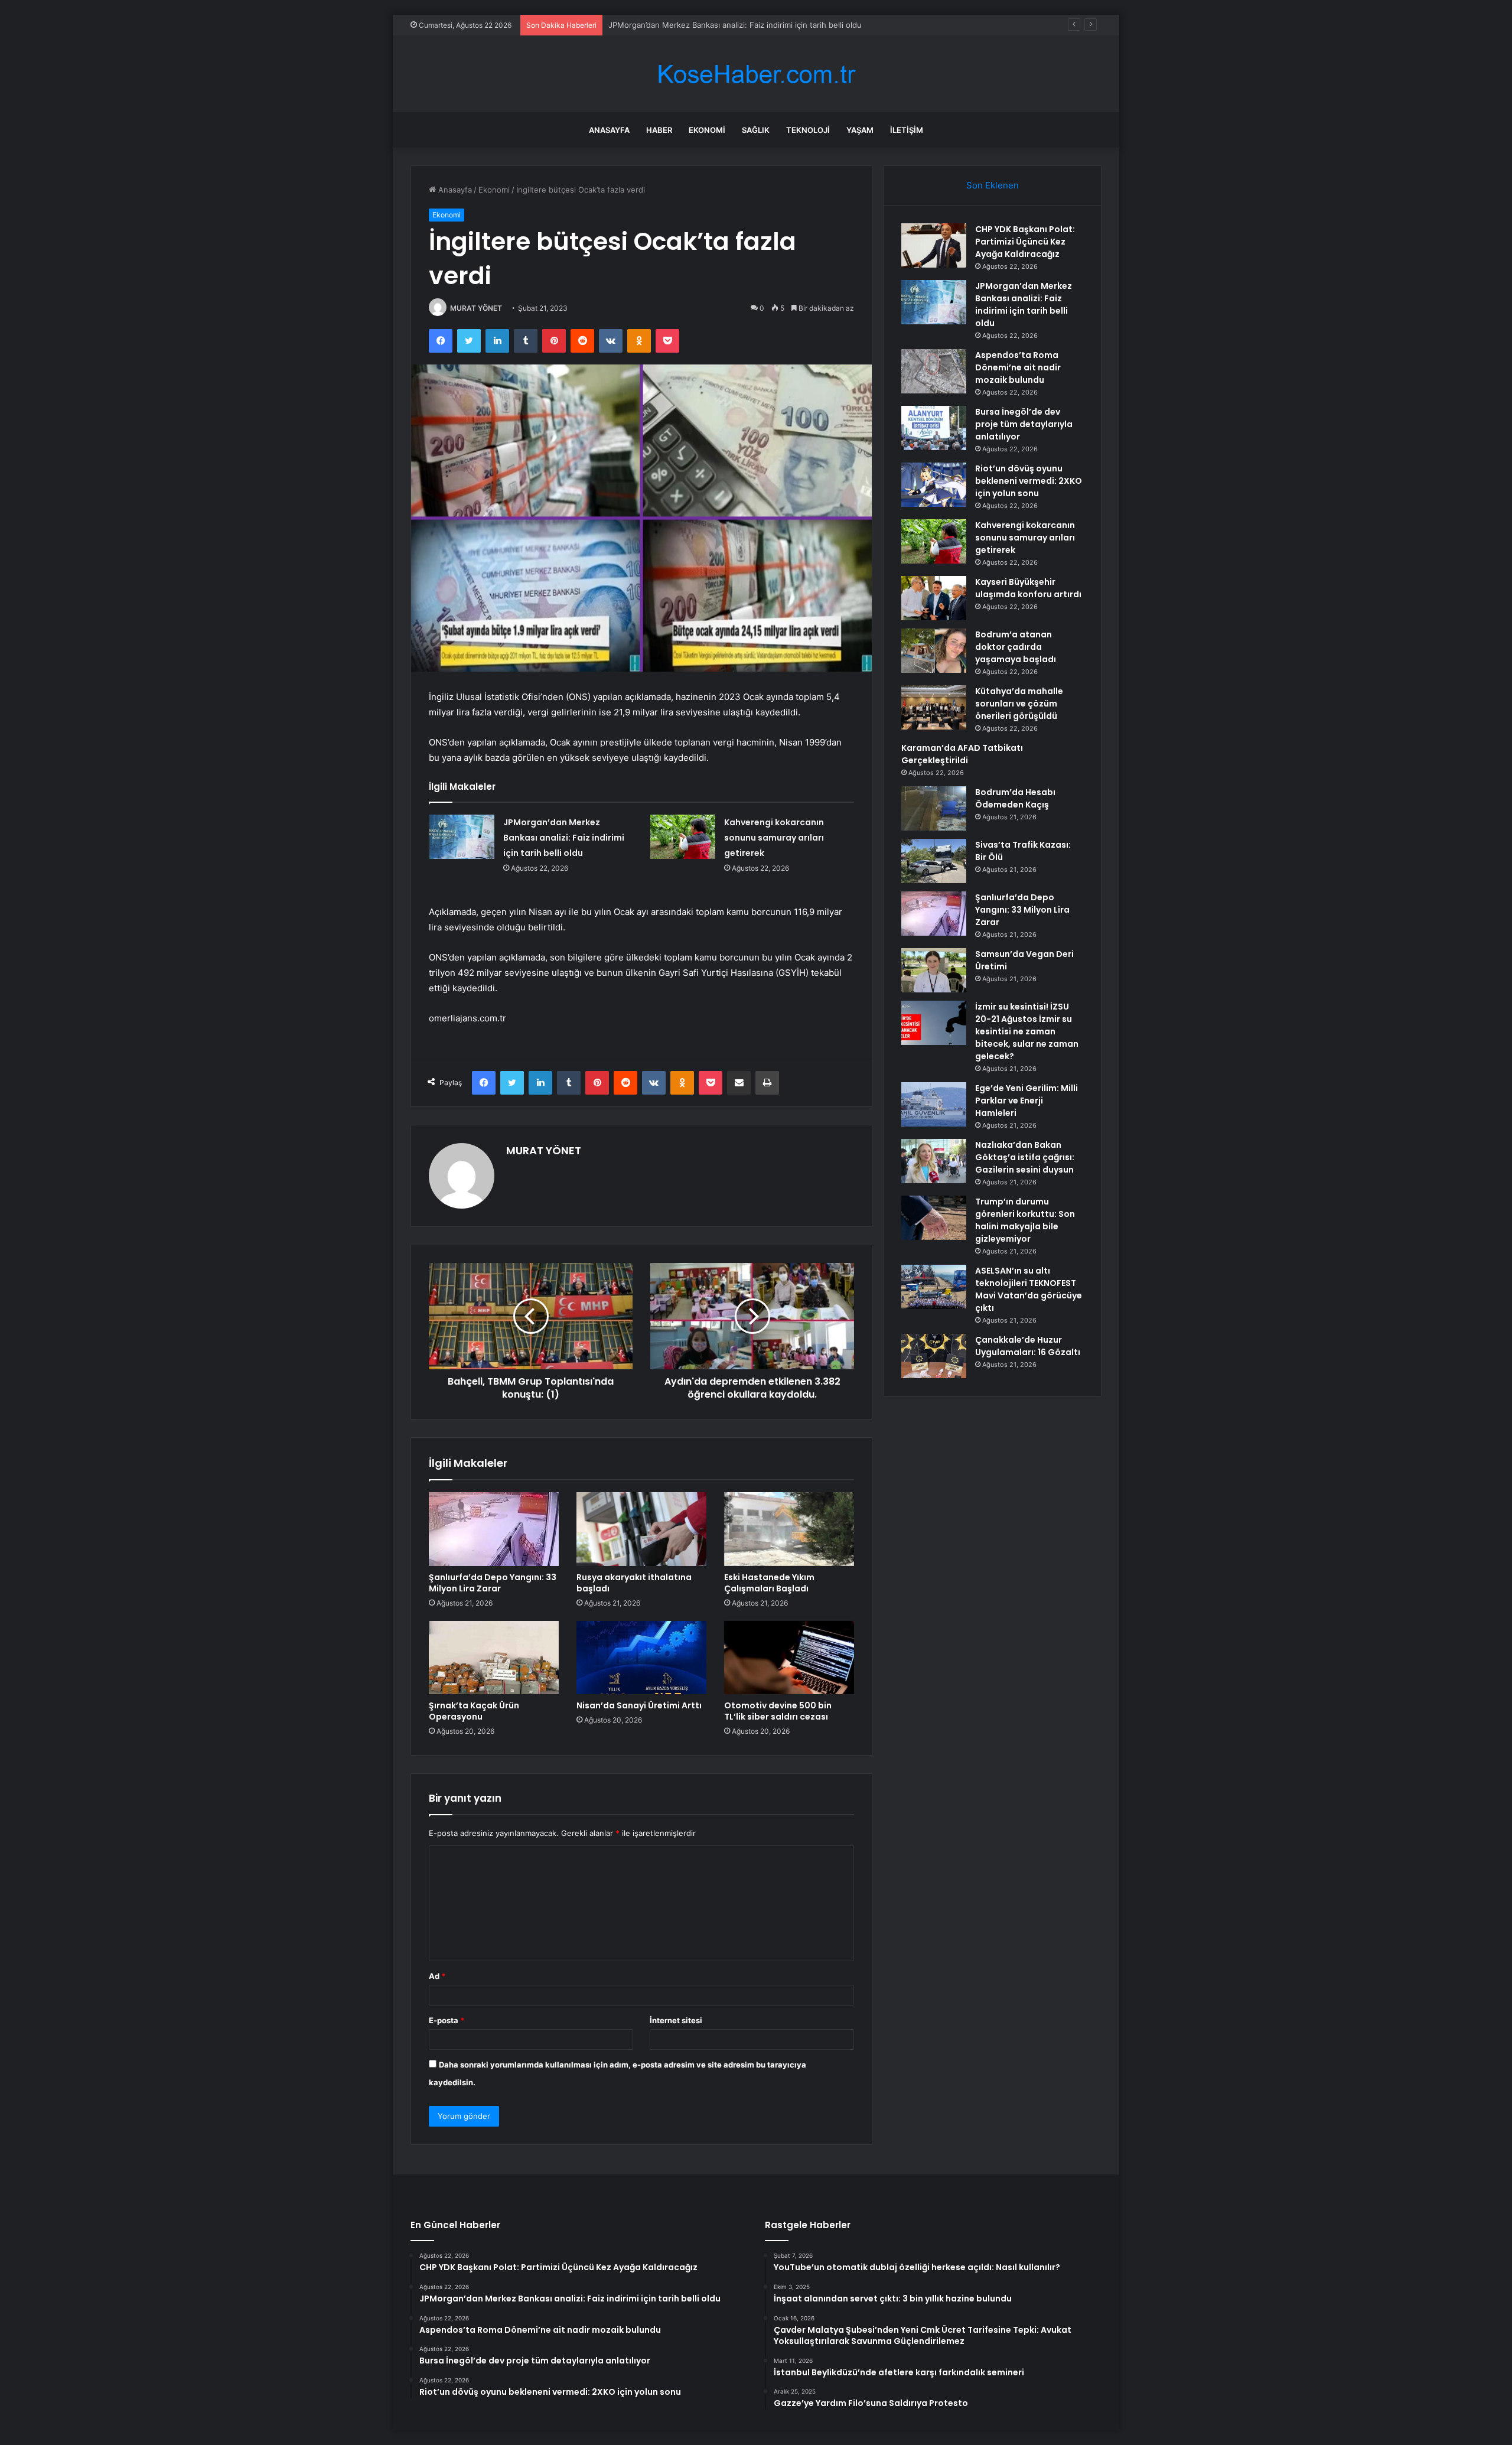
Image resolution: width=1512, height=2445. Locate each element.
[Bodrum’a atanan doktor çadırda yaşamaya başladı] (934, 651)
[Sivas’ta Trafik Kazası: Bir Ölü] (934, 861)
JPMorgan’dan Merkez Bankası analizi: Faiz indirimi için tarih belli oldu (564, 838)
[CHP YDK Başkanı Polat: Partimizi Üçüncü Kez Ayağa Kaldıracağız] (934, 245)
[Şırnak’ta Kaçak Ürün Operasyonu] (494, 1658)
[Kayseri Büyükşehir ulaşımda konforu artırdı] (934, 598)
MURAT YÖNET (476, 308)
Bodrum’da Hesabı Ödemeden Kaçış (1015, 798)
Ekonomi (707, 130)
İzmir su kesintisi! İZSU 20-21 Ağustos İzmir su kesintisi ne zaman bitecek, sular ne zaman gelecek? (1027, 1031)
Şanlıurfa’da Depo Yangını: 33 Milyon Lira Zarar (493, 1583)
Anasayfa (609, 130)
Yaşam (860, 130)
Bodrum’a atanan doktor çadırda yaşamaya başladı (1016, 647)
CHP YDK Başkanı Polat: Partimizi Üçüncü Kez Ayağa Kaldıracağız (1025, 242)
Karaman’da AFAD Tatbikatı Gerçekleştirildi (962, 754)
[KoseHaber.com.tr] (756, 74)
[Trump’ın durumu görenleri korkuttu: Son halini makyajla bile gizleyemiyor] (934, 1218)
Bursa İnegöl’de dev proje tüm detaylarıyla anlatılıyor (1024, 424)
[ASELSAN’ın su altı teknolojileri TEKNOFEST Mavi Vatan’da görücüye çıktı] (934, 1287)
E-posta (447, 2020)
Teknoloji (808, 130)
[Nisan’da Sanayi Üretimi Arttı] (641, 1658)
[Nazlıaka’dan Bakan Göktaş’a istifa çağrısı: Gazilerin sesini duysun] (934, 1161)
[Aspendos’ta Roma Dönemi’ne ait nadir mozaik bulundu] (934, 371)
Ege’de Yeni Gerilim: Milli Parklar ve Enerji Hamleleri (1027, 1101)
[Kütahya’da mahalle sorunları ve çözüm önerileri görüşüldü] (934, 707)
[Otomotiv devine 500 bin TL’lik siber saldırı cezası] (789, 1658)
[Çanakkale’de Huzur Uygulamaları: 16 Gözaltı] (934, 1356)
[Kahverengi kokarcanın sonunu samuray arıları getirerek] (683, 837)
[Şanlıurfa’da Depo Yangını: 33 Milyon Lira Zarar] (494, 1529)
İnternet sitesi (676, 2020)
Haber (659, 130)
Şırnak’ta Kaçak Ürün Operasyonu (474, 1711)
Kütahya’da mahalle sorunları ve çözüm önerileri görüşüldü (1019, 704)
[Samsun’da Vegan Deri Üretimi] (934, 970)
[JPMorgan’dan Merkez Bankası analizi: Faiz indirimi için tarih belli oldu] (462, 837)
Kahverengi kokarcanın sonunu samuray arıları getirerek (774, 838)
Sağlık (756, 130)
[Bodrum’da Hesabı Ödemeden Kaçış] (934, 808)
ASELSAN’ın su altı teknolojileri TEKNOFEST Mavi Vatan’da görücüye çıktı (1029, 1289)
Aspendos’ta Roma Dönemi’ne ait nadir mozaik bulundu (709, 25)
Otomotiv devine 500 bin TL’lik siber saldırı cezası (778, 1711)
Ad (437, 1976)
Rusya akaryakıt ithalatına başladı (634, 1583)
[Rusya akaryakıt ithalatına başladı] (641, 1529)
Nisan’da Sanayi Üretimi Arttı (639, 1705)
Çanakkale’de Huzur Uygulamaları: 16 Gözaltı (1028, 1346)
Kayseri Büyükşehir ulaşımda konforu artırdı (1028, 588)
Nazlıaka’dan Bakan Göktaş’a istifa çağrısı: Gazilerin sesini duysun (1025, 1157)
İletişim (907, 130)
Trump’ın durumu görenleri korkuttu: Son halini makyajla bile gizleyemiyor (1025, 1220)
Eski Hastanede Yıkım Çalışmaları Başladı (769, 1583)
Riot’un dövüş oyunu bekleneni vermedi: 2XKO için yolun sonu (1029, 481)
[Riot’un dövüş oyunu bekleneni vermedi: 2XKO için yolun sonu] (934, 485)
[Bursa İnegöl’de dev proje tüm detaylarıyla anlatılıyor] (934, 428)
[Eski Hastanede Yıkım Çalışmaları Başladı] (789, 1529)
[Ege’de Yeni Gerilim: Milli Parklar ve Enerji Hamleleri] (934, 1104)
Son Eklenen (993, 185)
